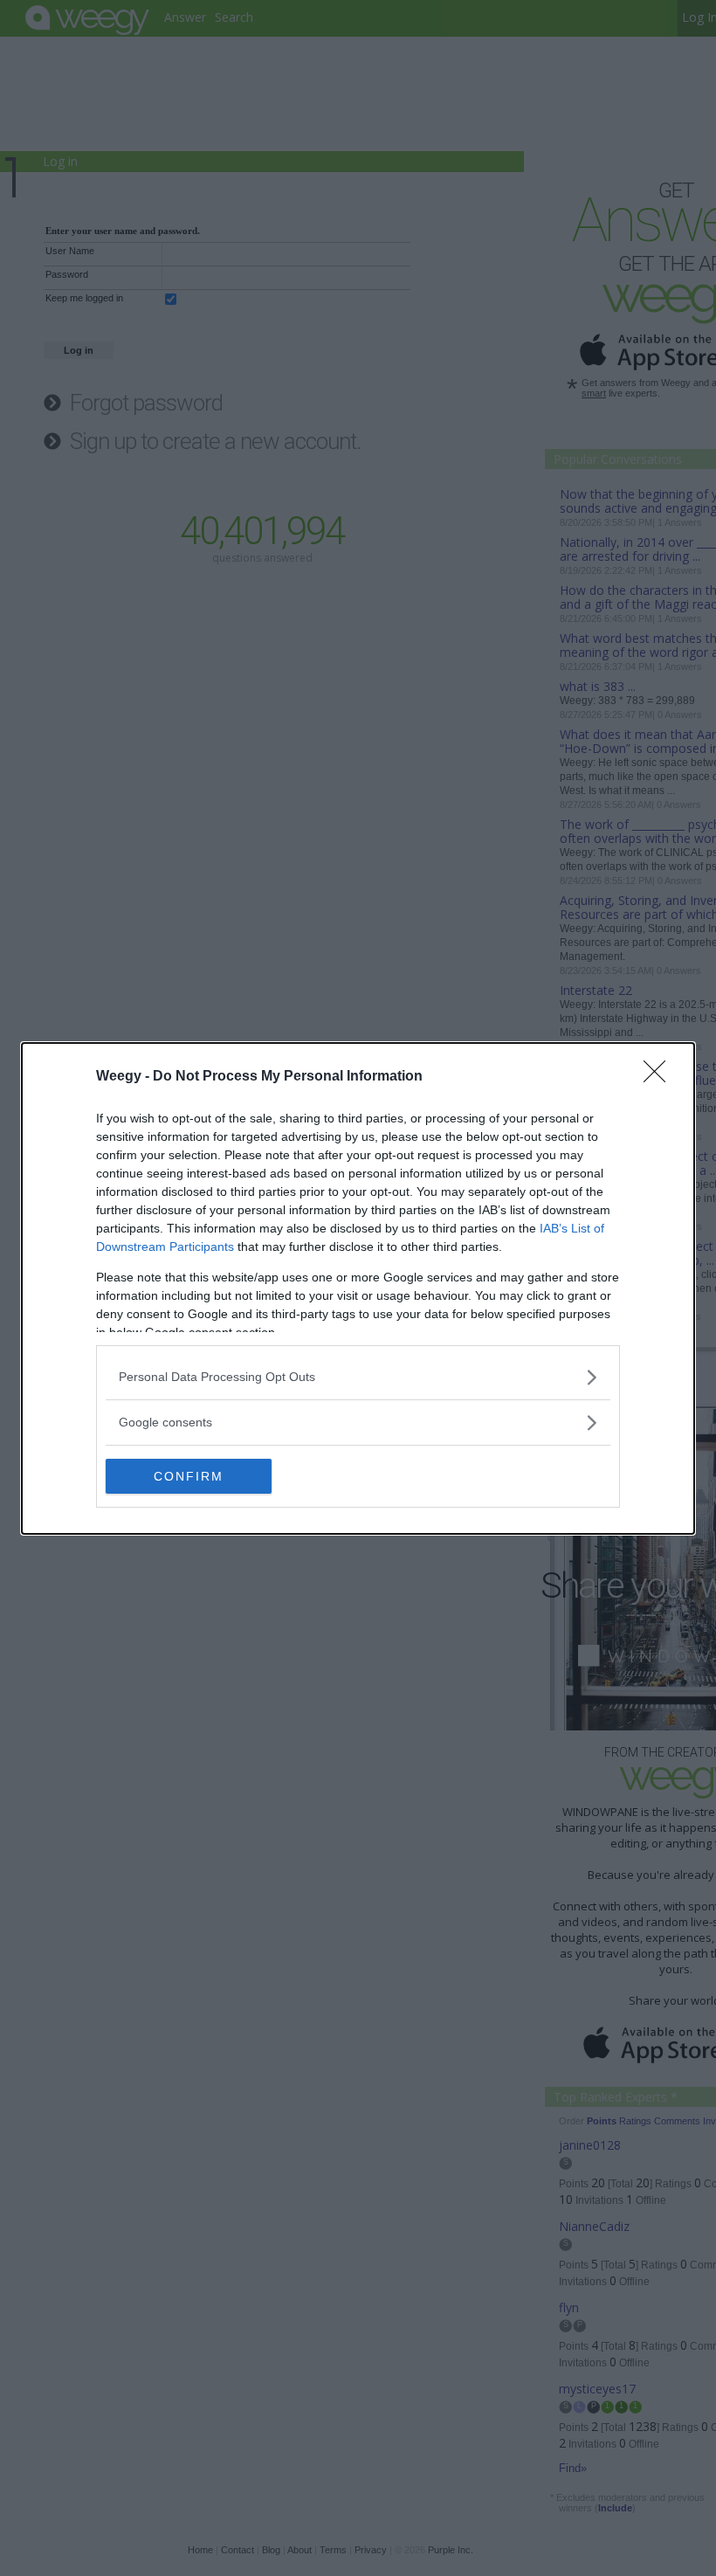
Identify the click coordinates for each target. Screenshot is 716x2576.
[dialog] (358, 1288)
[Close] (660, 1077)
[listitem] (358, 1377)
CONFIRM (189, 1476)
